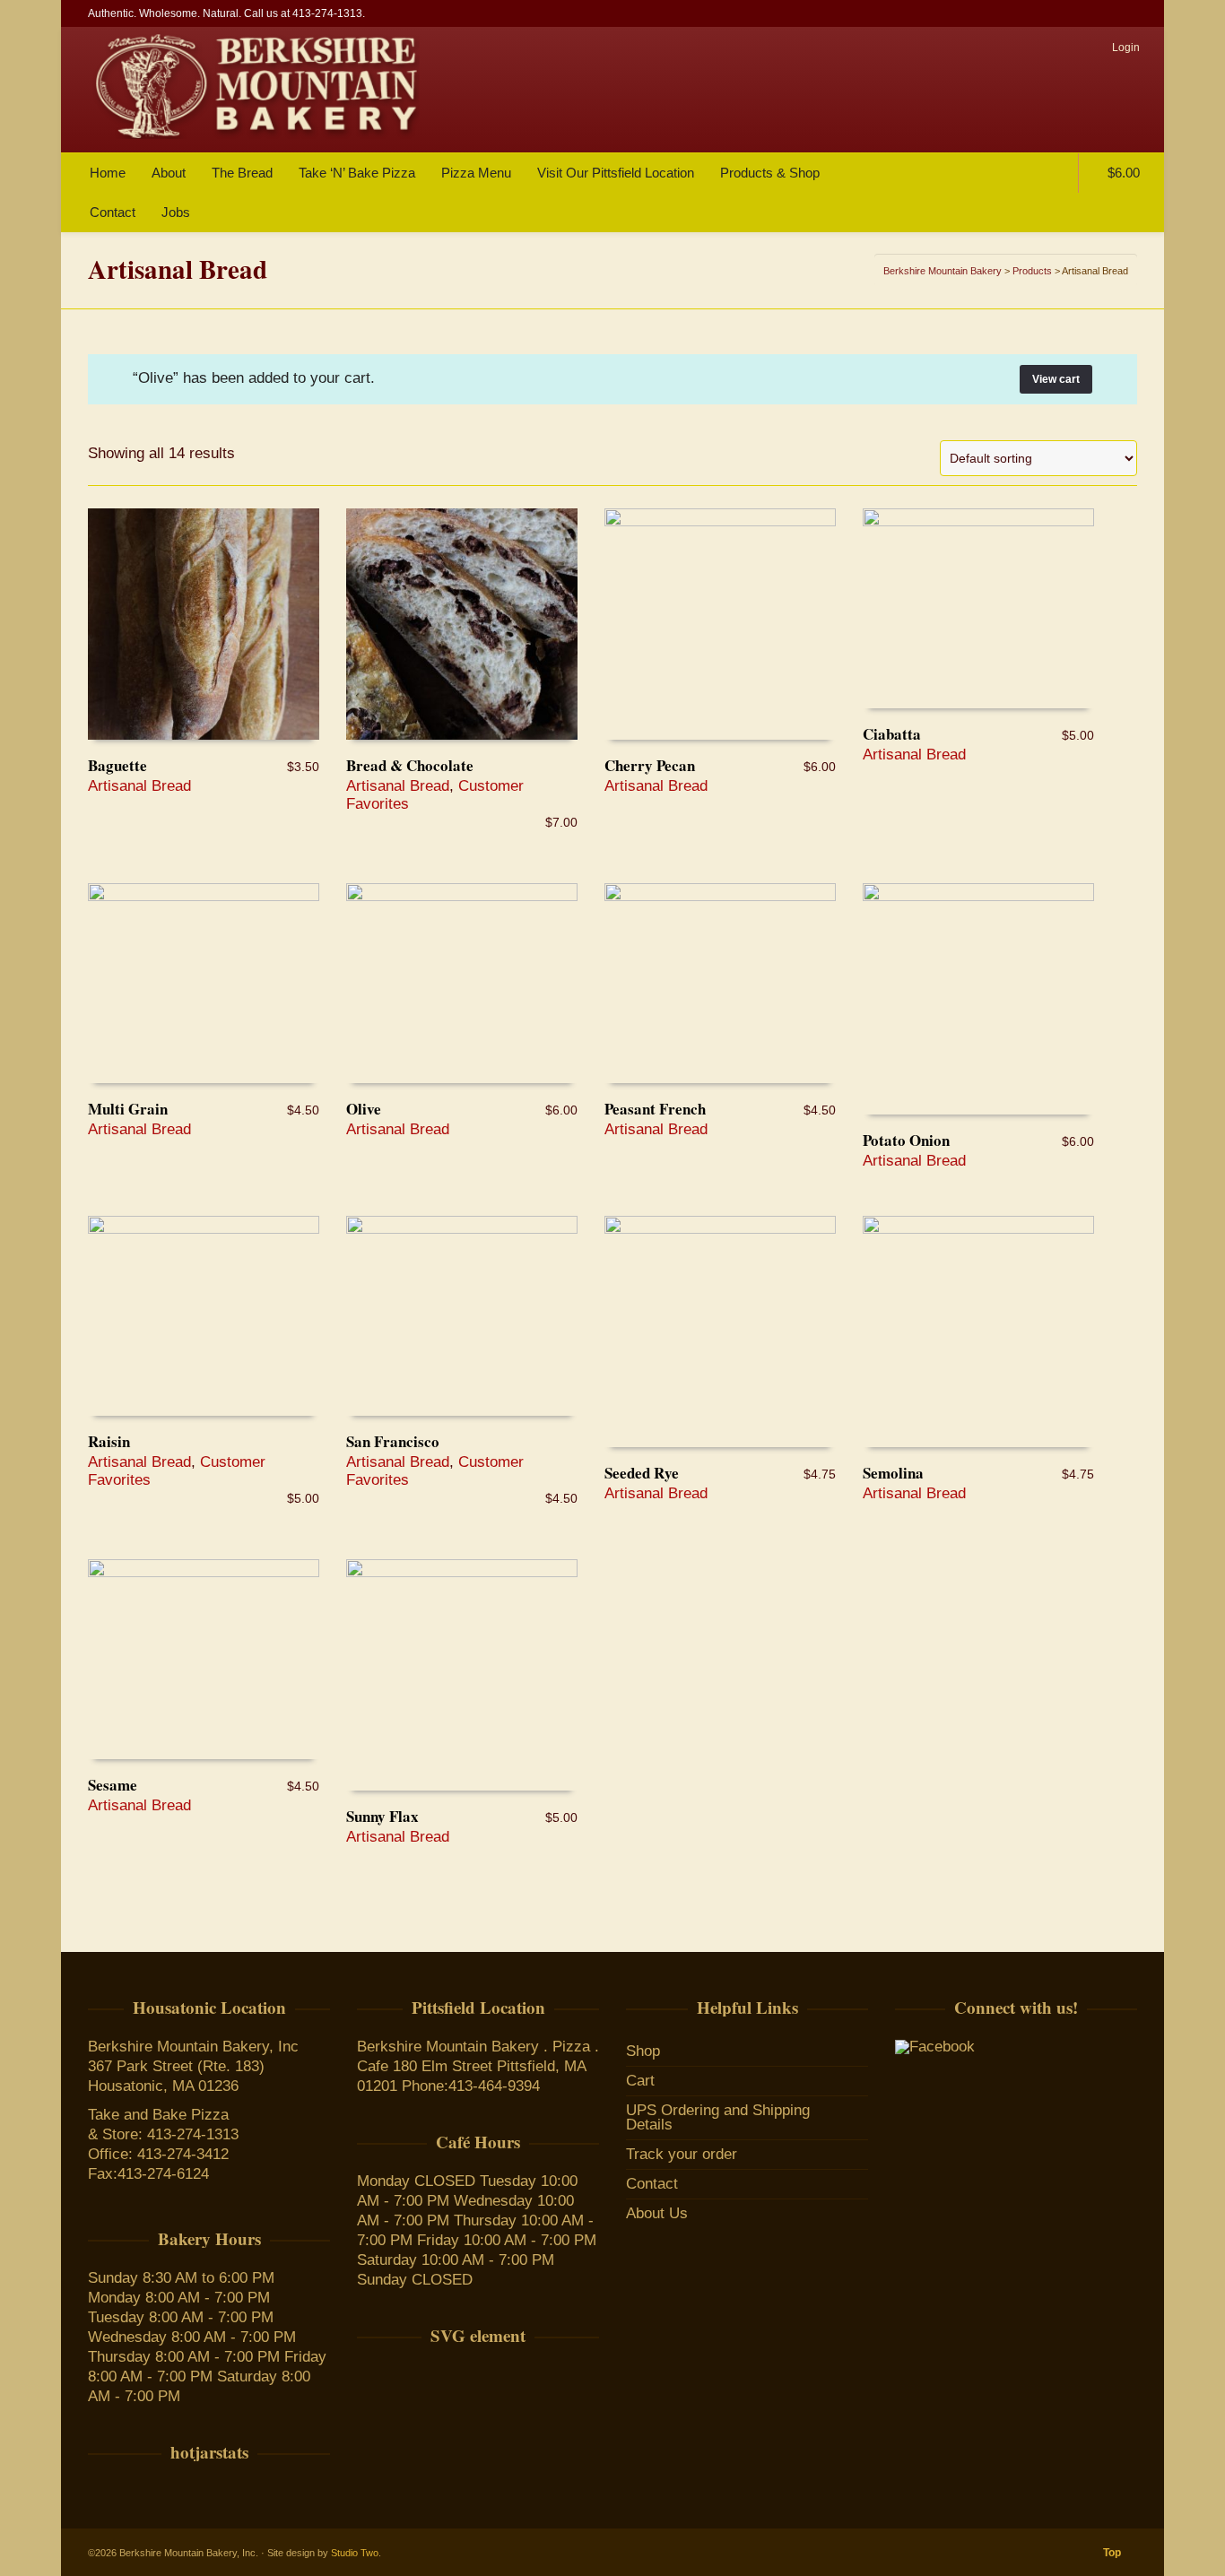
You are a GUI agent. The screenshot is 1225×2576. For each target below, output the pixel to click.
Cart (640, 2081)
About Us (657, 2213)
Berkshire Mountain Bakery (943, 271)
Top (1112, 2553)
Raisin (109, 1441)
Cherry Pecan (650, 765)
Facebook (1135, 13)
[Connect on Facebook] (935, 2047)
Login (1126, 48)
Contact (652, 2184)
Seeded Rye (642, 1473)
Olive (364, 1109)
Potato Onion (906, 1140)
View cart (1056, 379)
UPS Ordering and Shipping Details (718, 2117)
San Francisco (393, 1441)
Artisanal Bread (139, 786)
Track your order (682, 2154)
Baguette (117, 765)
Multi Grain (128, 1109)
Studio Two (355, 2553)
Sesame (113, 1785)
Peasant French (655, 1109)
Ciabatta (892, 734)
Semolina (893, 1473)
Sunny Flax (382, 1816)
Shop (643, 2051)
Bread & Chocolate (410, 765)
